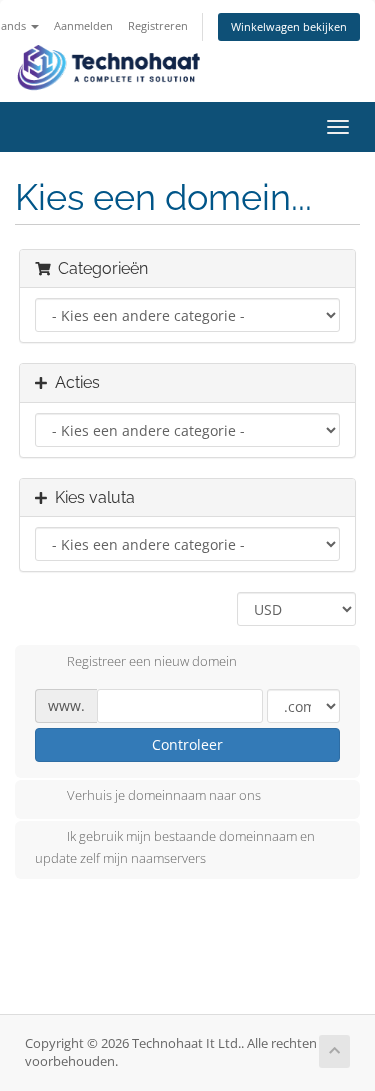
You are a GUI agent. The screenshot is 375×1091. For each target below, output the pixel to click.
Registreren (158, 25)
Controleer (187, 744)
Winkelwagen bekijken (289, 26)
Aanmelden (83, 25)
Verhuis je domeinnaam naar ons (164, 796)
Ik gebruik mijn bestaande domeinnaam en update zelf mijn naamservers (175, 848)
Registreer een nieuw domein (152, 661)
